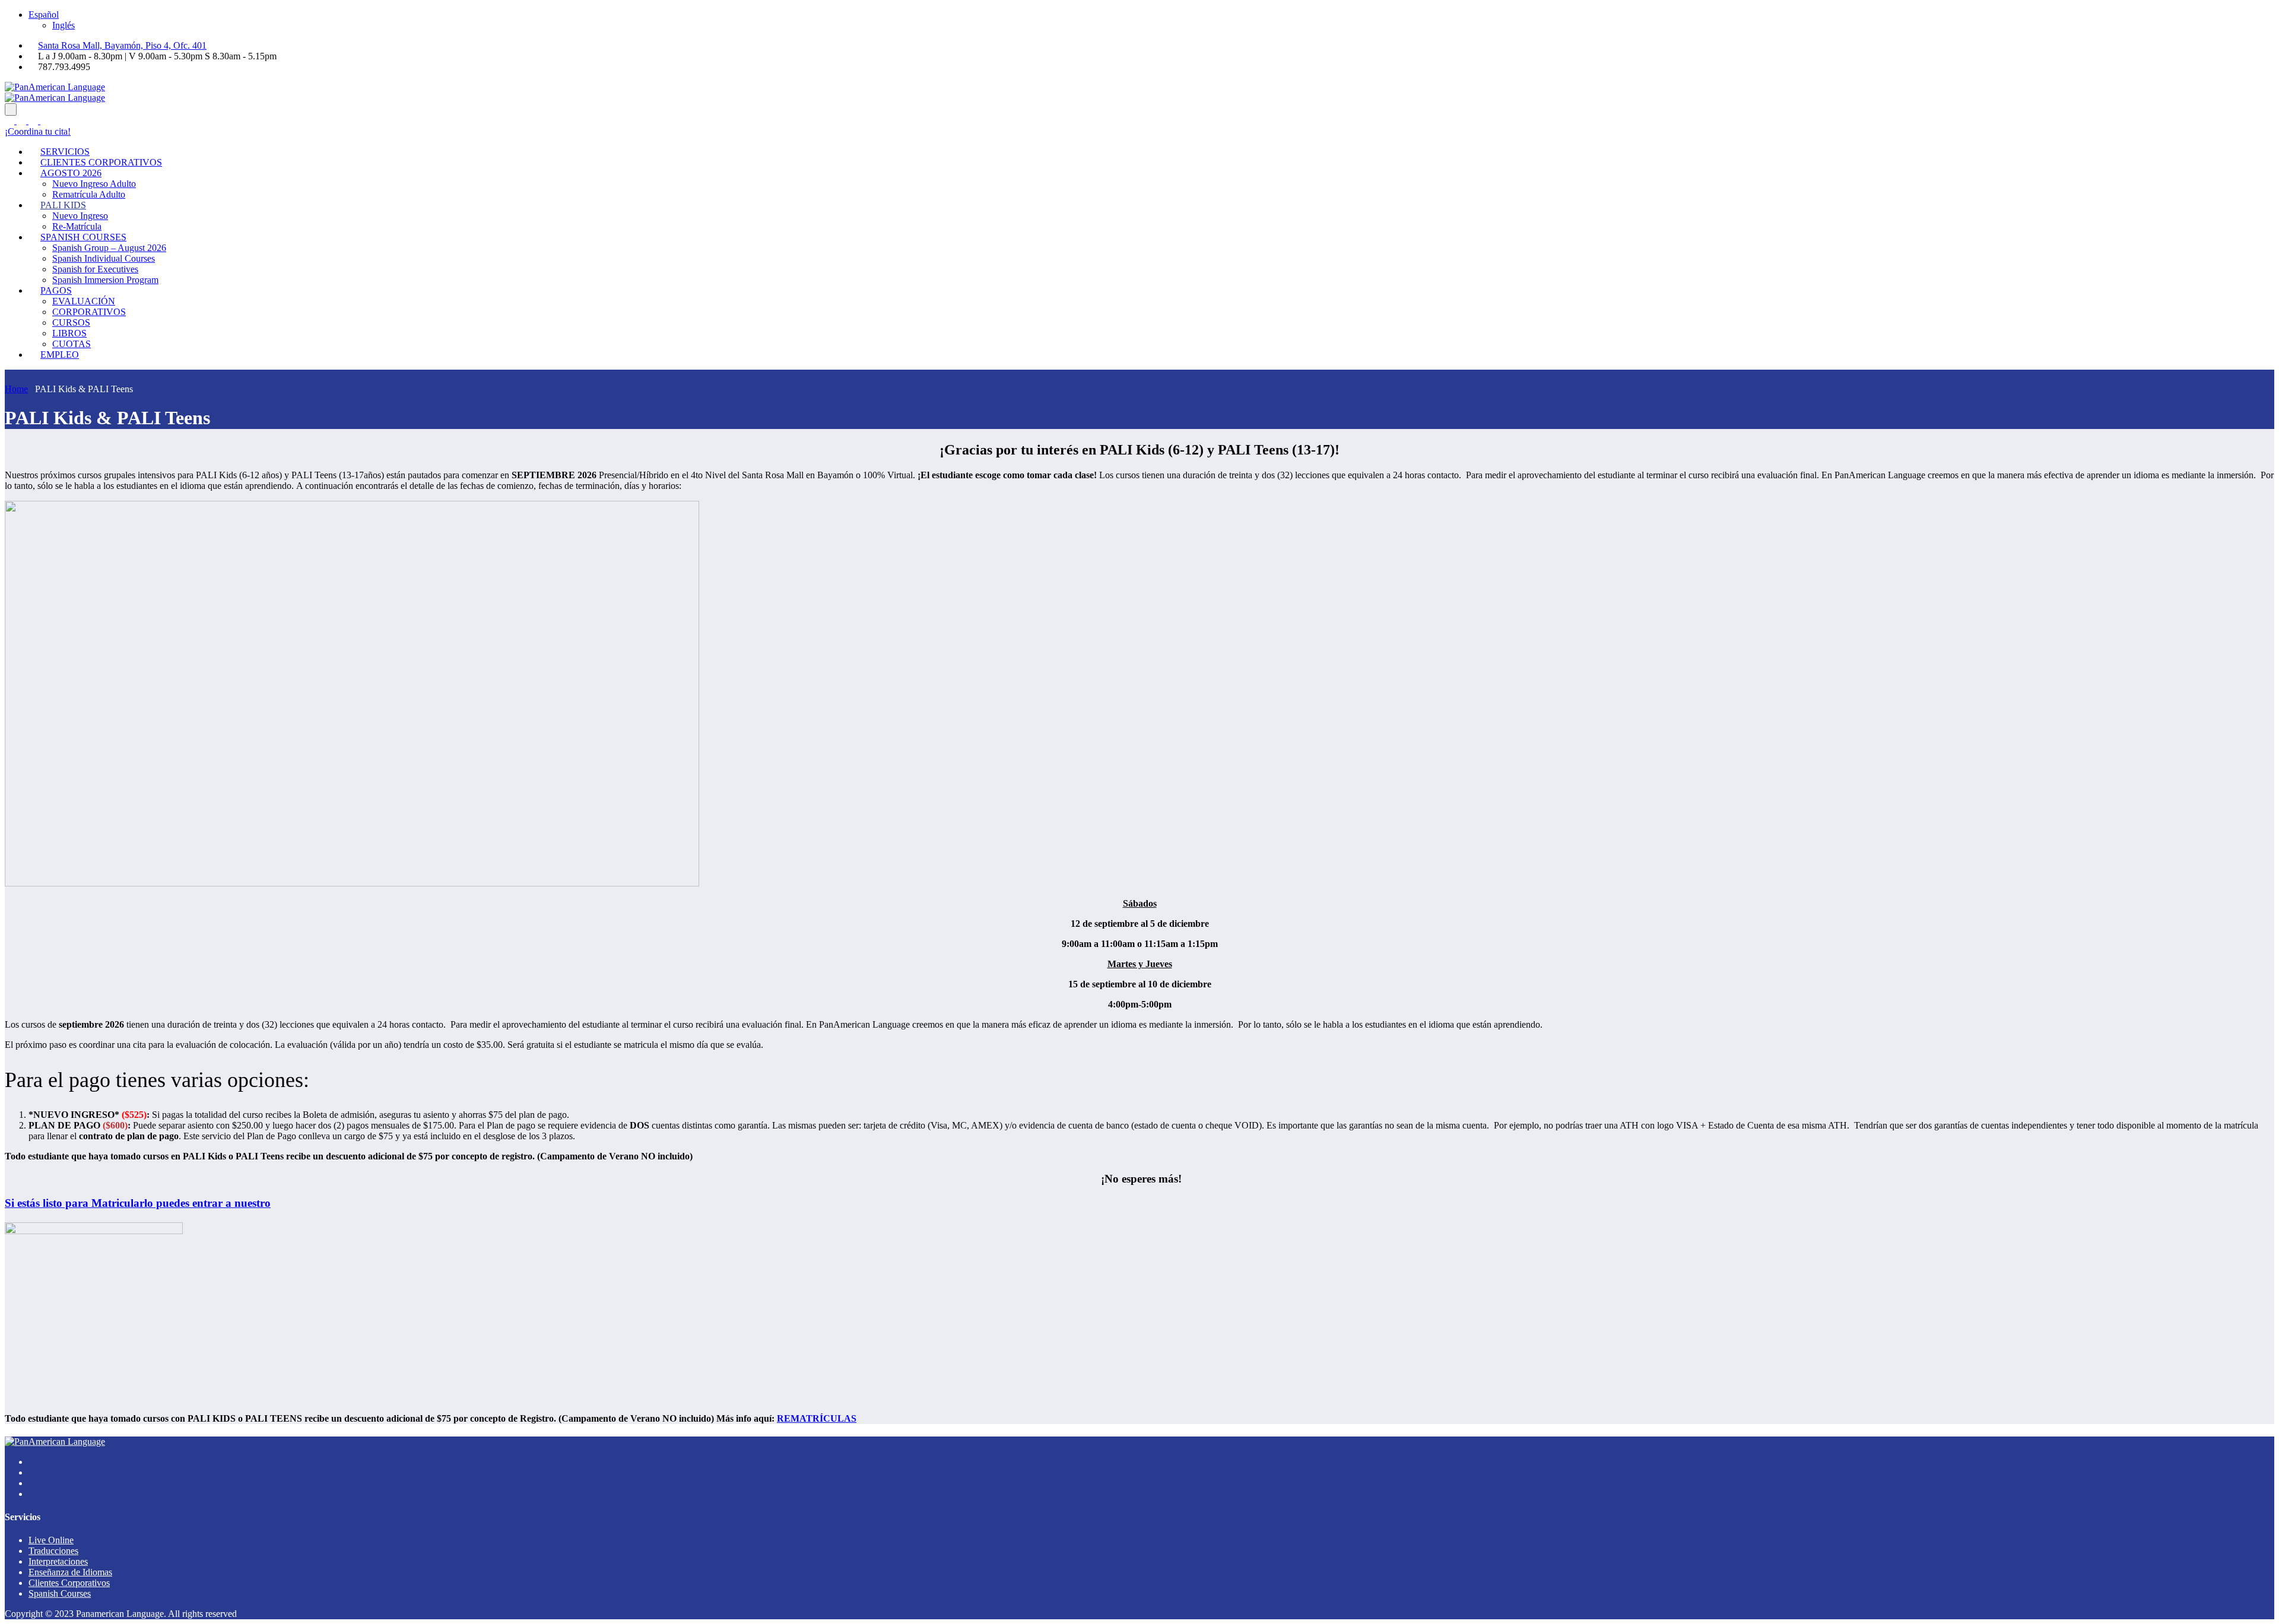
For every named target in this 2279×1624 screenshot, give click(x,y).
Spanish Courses (60, 1593)
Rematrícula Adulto (89, 194)
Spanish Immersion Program (105, 280)
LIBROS (69, 333)
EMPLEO (60, 355)
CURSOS (71, 322)
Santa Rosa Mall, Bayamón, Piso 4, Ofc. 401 (122, 45)
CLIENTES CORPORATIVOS (101, 162)
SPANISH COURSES (83, 237)
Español (44, 15)
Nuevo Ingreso (80, 216)
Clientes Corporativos (69, 1583)
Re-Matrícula (77, 226)
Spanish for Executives (95, 269)
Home (16, 389)
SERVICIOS (65, 152)
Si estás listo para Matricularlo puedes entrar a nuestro (138, 1203)
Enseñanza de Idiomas (70, 1572)
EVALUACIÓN (84, 301)
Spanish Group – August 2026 (109, 248)
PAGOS (56, 290)
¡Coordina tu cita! (38, 131)
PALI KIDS (63, 205)
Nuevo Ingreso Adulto (94, 184)
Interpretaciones (58, 1561)
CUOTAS (72, 344)
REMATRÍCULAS (817, 1418)
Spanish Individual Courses (104, 258)
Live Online (51, 1540)
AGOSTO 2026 (71, 173)
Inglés (64, 25)
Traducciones (53, 1551)
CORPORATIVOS (89, 312)
